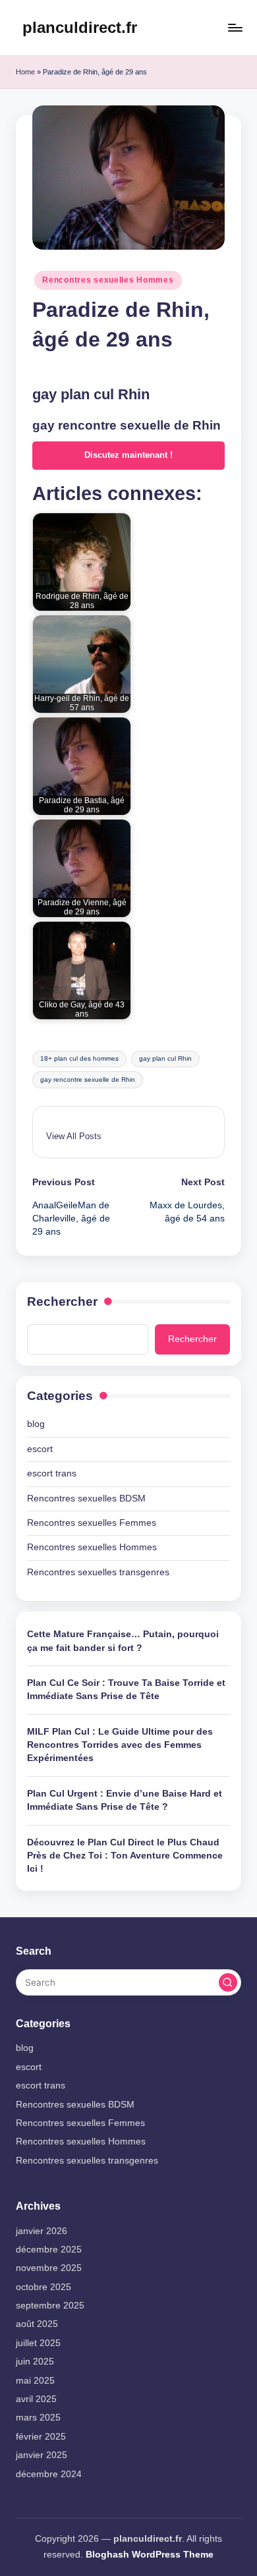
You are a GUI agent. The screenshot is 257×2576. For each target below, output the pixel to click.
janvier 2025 (42, 2455)
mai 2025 (35, 2381)
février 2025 (41, 2437)
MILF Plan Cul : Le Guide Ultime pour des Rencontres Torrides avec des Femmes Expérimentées (120, 1745)
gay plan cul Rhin (165, 1058)
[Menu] (235, 27)
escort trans (52, 1473)
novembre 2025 (49, 2268)
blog (36, 1424)
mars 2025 (38, 2418)
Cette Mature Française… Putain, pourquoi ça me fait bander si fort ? (123, 1641)
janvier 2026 (42, 2231)
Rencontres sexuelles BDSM (86, 1498)
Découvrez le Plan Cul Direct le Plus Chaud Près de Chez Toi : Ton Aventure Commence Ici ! (125, 1856)
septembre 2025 (50, 2306)
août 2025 (37, 2324)
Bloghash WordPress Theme (150, 2555)
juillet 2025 (38, 2343)
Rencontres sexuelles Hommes (108, 280)
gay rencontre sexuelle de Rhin (88, 1079)
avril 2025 (36, 2399)
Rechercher (62, 1302)
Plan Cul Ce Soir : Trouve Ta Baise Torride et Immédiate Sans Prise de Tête (126, 1690)
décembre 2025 (49, 2250)
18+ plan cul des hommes (79, 1058)
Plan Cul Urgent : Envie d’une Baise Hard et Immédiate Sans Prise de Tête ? (125, 1800)
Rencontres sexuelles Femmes (92, 1523)
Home (25, 72)
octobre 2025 (43, 2287)
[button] (74, 1136)
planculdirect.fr (80, 27)
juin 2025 (35, 2362)
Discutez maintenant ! (128, 455)
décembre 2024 (49, 2474)
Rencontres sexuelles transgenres (98, 1572)
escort (40, 1449)
